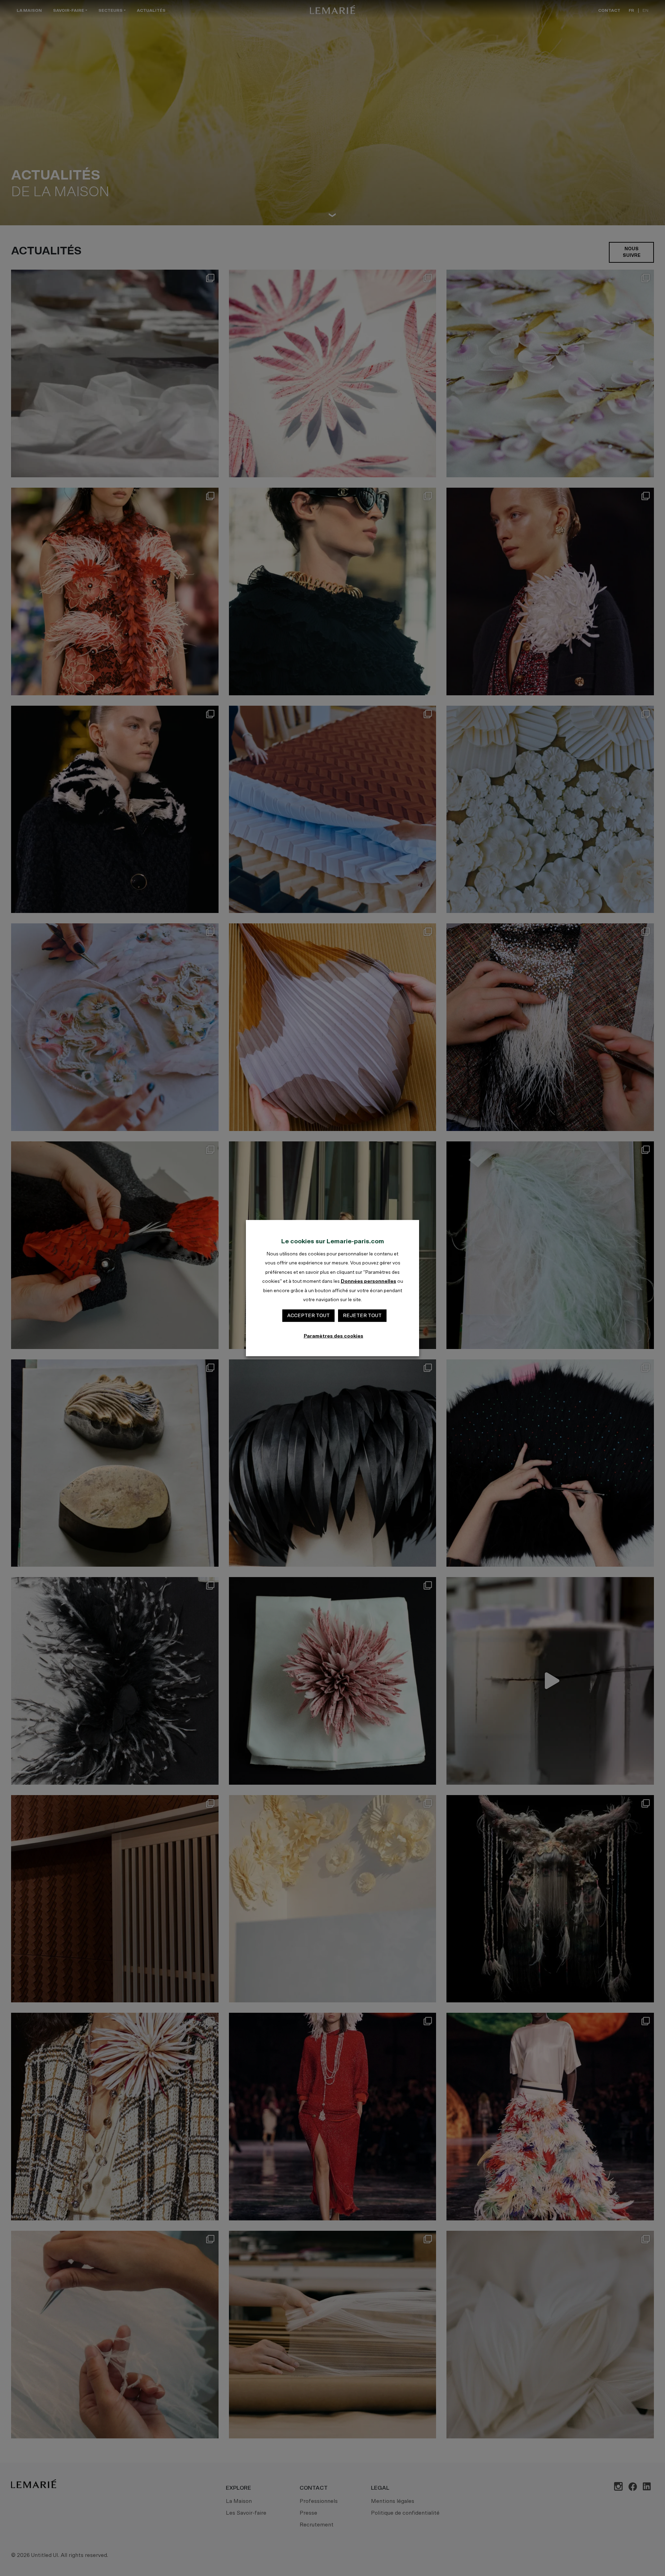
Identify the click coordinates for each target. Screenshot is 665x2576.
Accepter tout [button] (308, 1316)
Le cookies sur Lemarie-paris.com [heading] (333, 1242)
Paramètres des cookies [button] (334, 1336)
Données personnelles (369, 1281)
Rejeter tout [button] (362, 1316)
